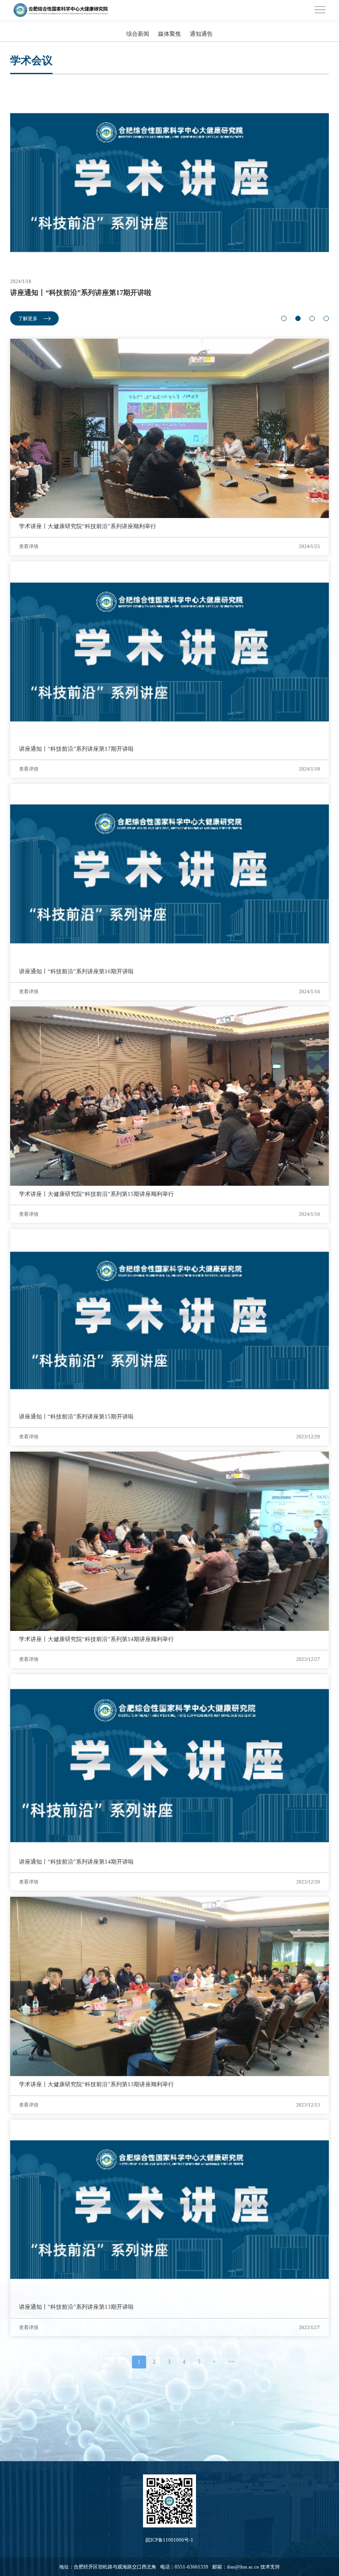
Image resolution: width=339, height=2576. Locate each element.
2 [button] (298, 318)
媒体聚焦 (169, 34)
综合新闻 (138, 34)
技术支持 (270, 2567)
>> (231, 2362)
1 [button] (284, 318)
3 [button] (312, 318)
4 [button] (326, 318)
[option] (169, 209)
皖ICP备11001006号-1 (169, 2540)
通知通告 (201, 34)
